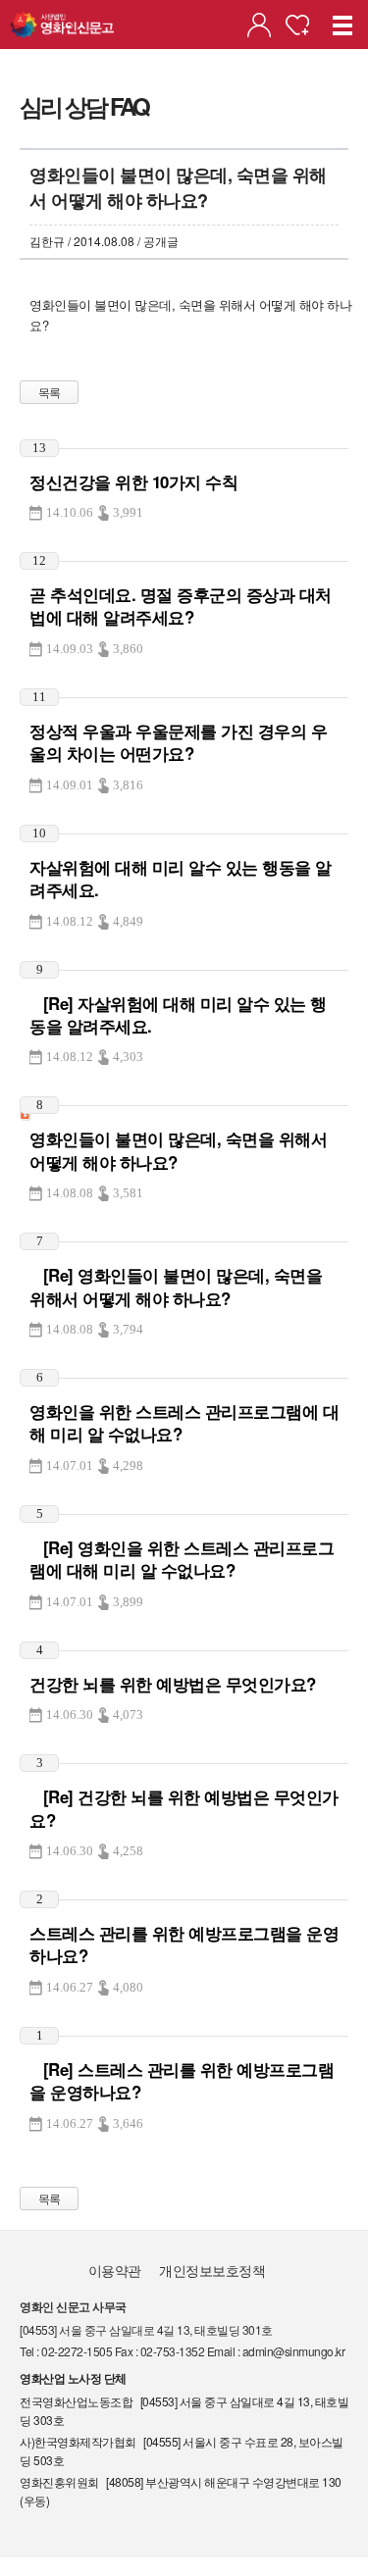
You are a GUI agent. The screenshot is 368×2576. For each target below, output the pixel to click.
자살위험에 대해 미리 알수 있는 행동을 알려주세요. (181, 878)
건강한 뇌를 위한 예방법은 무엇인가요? (173, 1684)
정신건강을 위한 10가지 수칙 (133, 481)
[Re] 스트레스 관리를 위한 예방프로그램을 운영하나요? (182, 2080)
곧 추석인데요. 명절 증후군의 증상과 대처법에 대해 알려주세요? (181, 606)
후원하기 (297, 25)
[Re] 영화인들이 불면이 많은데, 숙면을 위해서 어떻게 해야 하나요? (176, 1286)
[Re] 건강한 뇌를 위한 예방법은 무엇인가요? (184, 1808)
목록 (50, 392)
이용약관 (115, 2270)
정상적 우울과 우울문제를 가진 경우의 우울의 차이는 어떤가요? (178, 742)
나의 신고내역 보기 (259, 25)
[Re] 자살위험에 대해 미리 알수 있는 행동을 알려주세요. (178, 1014)
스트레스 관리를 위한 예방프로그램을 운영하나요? (184, 1944)
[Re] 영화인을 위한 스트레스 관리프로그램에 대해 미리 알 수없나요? (182, 1559)
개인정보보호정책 (212, 2270)
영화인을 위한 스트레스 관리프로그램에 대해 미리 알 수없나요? (184, 1422)
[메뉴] (343, 25)
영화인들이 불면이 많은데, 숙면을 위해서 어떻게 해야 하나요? (178, 1150)
